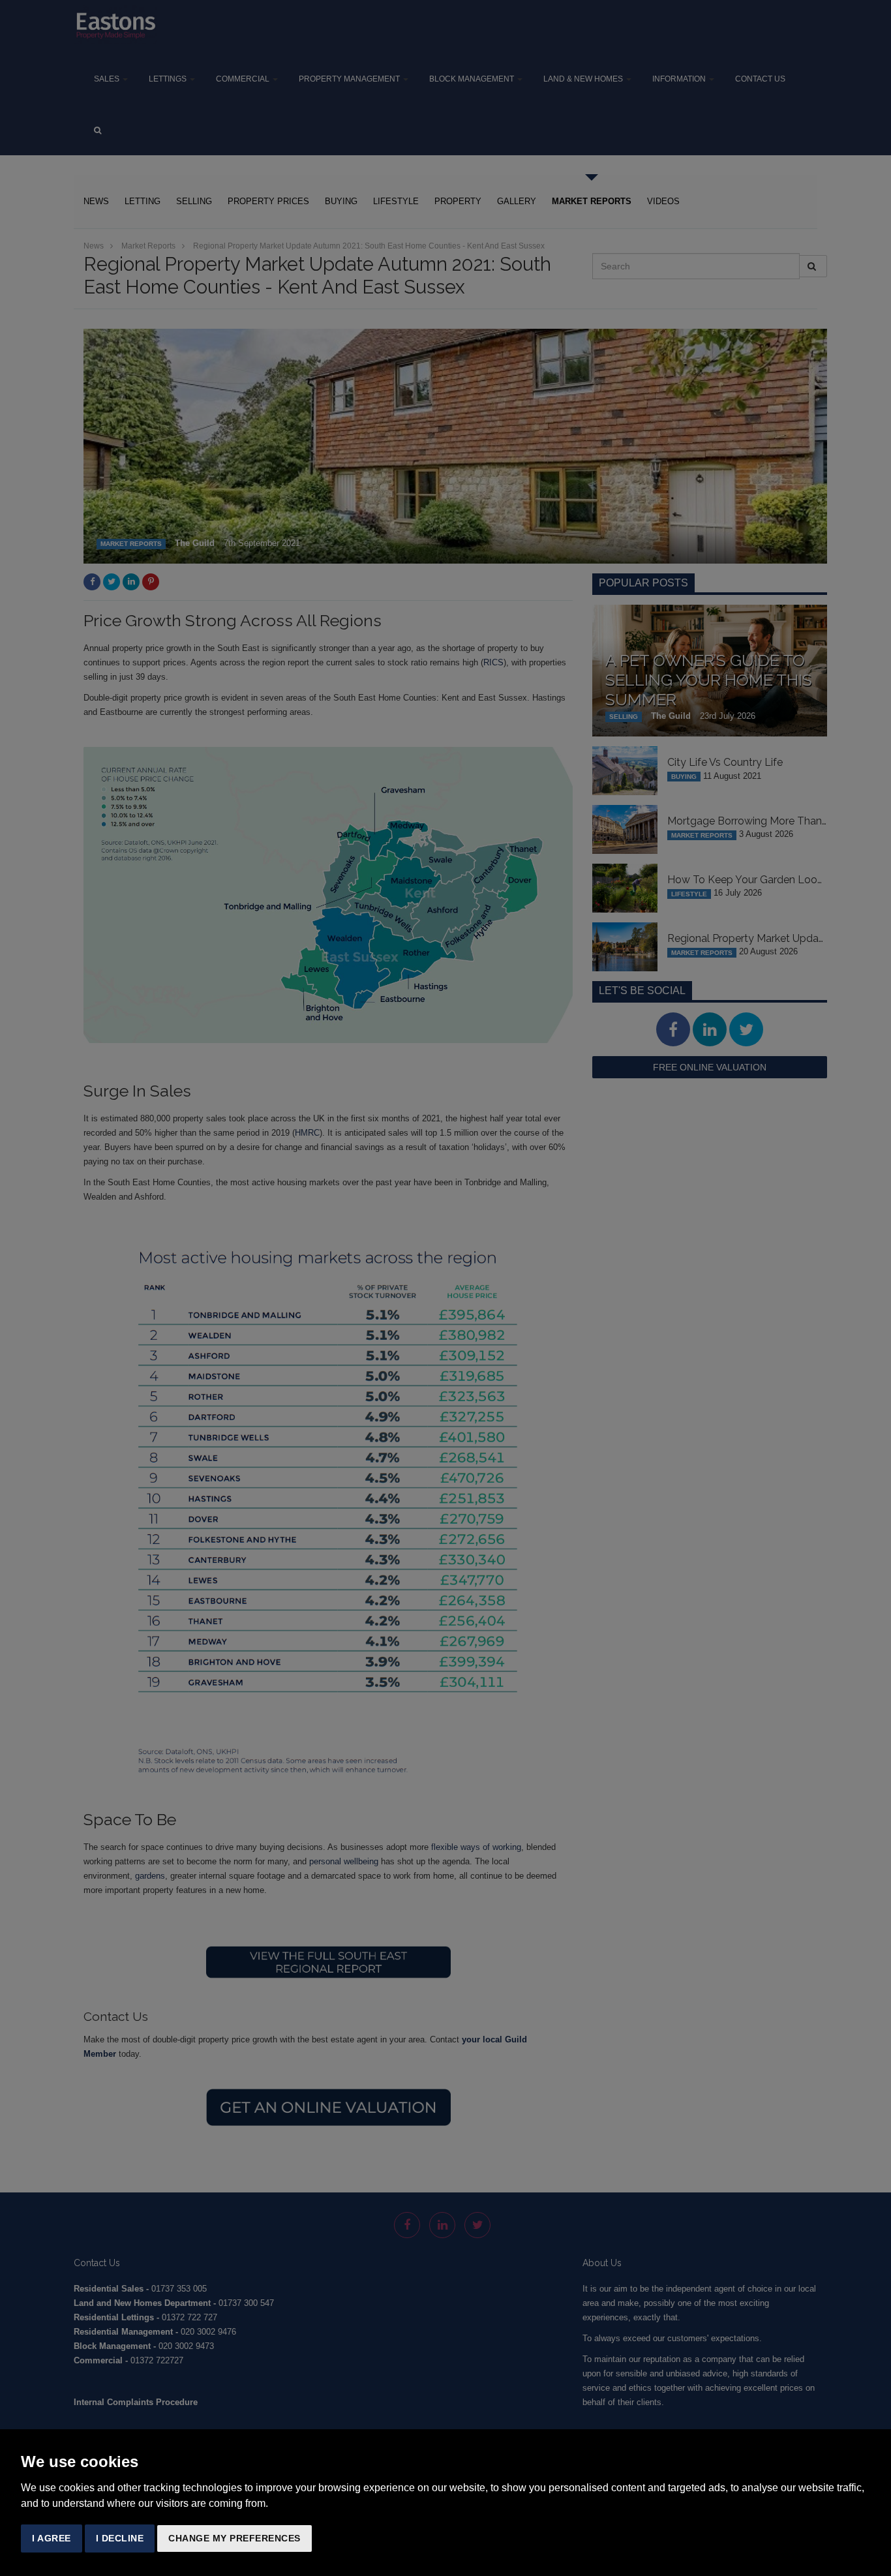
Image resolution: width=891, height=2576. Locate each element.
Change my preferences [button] (234, 2538)
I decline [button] (120, 2538)
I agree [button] (52, 2538)
